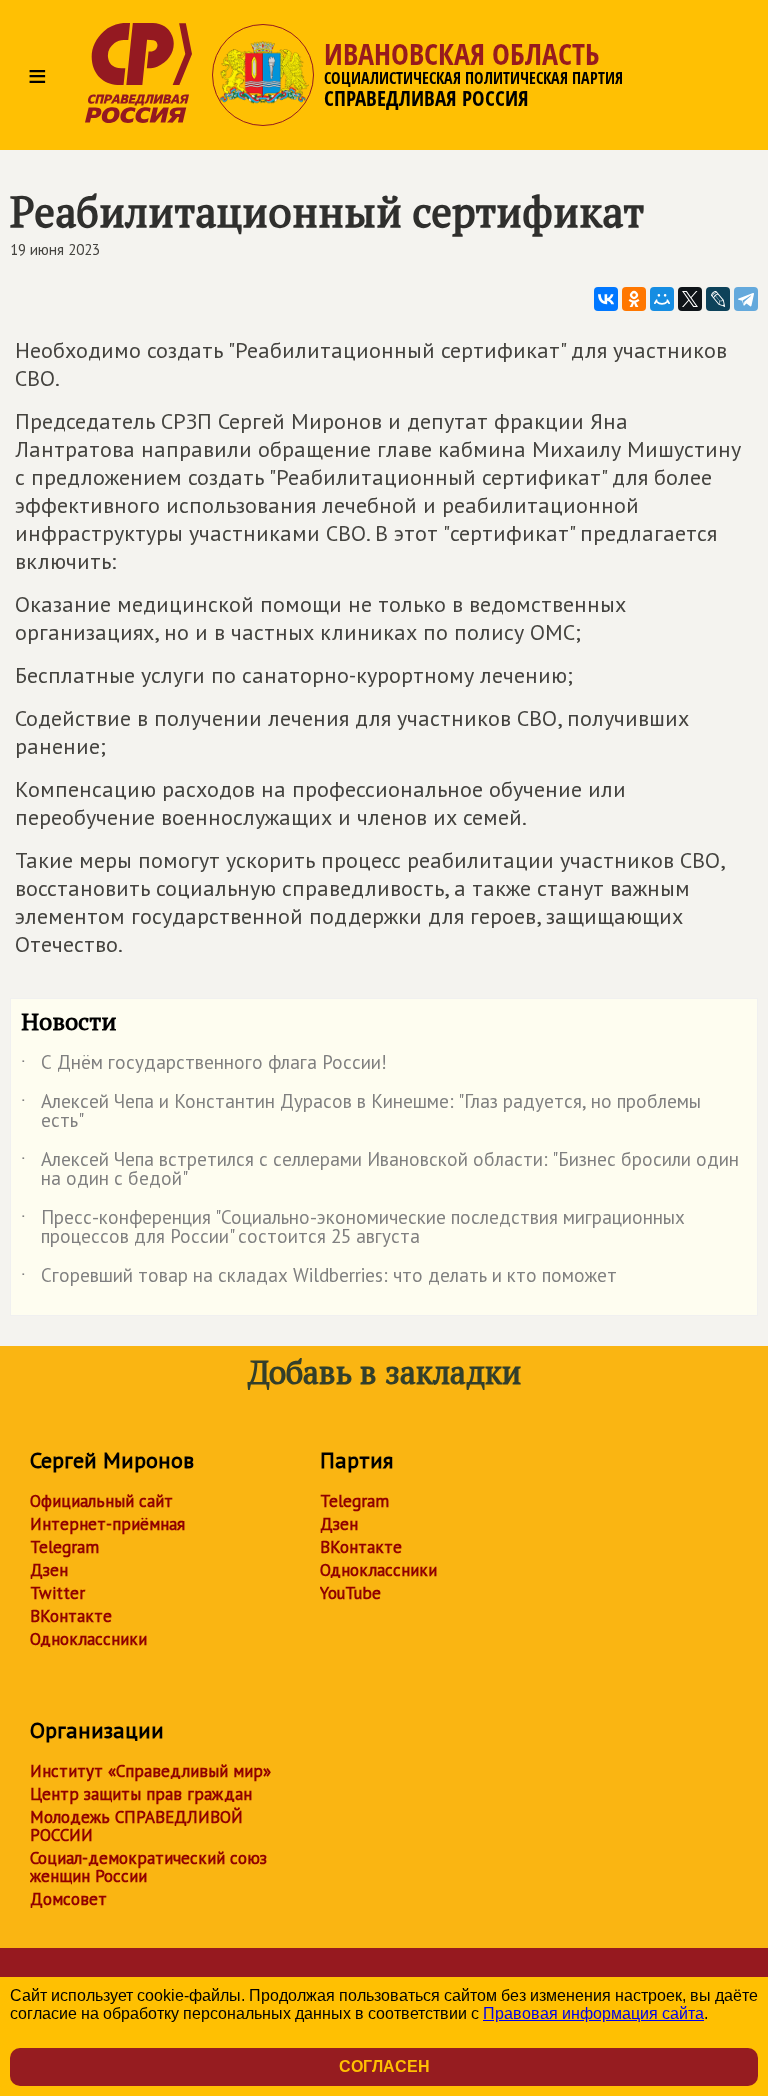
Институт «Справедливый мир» (150, 1771)
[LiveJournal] (718, 299)
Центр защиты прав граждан (141, 1794)
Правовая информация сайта (593, 2013)
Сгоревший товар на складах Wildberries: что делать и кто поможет (319, 1279)
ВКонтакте (71, 1616)
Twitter (57, 1593)
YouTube (350, 1593)
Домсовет (68, 1899)
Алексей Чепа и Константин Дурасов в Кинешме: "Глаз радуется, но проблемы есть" (361, 1112)
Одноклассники (88, 1639)
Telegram (64, 1547)
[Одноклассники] (634, 299)
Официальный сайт (101, 1501)
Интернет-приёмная (107, 1524)
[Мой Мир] (662, 299)
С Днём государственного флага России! (204, 1066)
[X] (690, 299)
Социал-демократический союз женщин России (148, 1867)
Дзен (49, 1570)
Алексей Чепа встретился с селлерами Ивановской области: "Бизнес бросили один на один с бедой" (380, 1170)
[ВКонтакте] (606, 299)
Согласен (384, 2066)
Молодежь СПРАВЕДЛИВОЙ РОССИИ (136, 1826)
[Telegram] (746, 299)
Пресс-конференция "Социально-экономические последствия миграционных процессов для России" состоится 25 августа (353, 1228)
